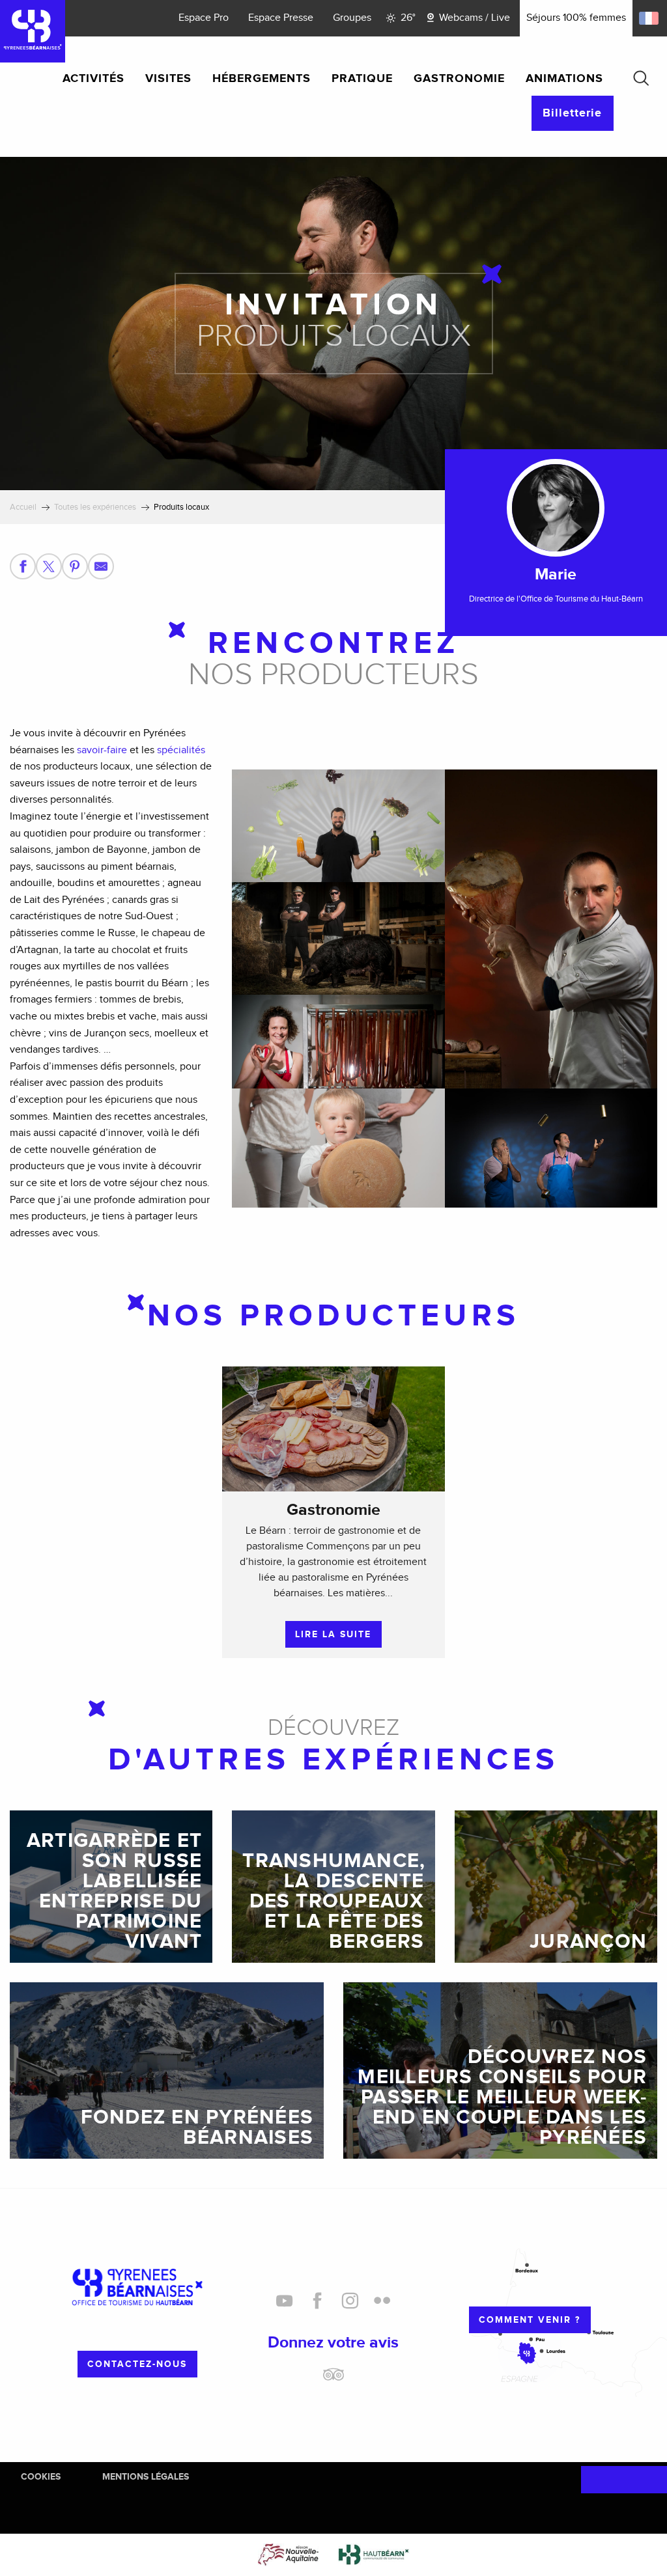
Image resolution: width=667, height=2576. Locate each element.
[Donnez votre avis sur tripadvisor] (333, 2379)
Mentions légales (146, 2477)
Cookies (41, 2477)
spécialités (181, 750)
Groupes (352, 18)
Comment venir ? (530, 2320)
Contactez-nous (137, 2364)
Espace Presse (281, 18)
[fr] (650, 18)
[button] (641, 78)
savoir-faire (102, 750)
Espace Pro (204, 18)
